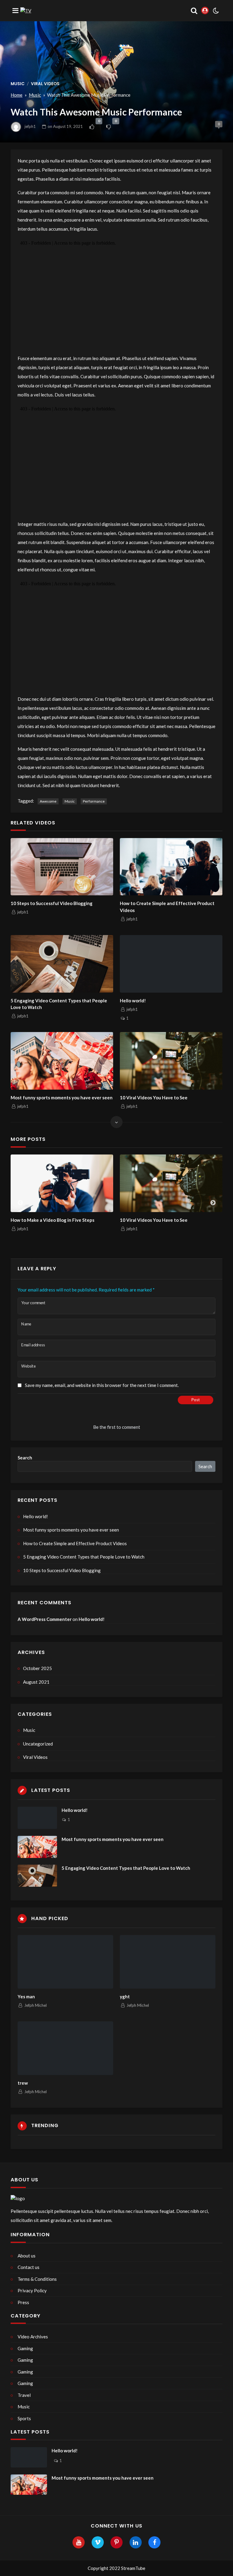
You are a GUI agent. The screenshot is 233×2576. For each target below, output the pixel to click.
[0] (92, 127)
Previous (20, 1203)
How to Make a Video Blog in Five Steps (52, 1220)
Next (213, 1203)
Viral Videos (45, 84)
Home (17, 95)
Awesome (48, 801)
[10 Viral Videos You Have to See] (171, 1061)
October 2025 (37, 1668)
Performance (94, 801)
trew (23, 2083)
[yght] (168, 1962)
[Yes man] (65, 1962)
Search (25, 1458)
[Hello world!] (171, 964)
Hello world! (133, 1001)
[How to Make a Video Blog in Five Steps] (62, 1183)
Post (196, 1400)
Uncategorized (38, 1744)
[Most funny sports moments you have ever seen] (62, 1061)
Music (18, 84)
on (65, 126)
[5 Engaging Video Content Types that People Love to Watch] (62, 964)
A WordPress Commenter (45, 1619)
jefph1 (30, 126)
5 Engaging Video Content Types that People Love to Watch (59, 1004)
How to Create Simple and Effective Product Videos (167, 907)
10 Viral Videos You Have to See (154, 1098)
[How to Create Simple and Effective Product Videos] (171, 867)
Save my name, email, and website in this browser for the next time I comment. (102, 1385)
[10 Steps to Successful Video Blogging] (62, 867)
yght (125, 1996)
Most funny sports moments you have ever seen (62, 1098)
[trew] (65, 2048)
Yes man (26, 1996)
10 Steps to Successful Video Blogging (52, 903)
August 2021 (36, 1682)
